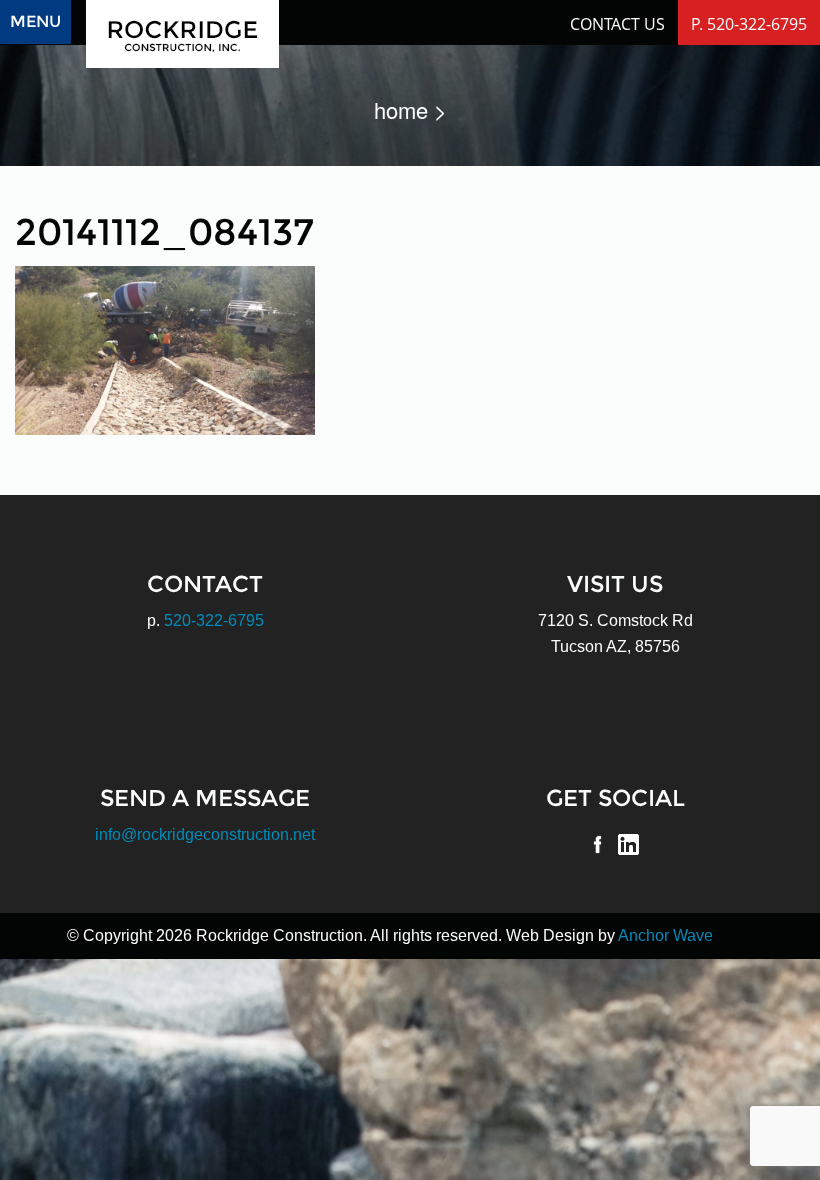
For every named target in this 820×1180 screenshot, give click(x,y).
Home (401, 109)
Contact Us (617, 24)
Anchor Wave (665, 935)
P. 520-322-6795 (749, 24)
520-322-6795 (214, 620)
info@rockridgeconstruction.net (205, 834)
